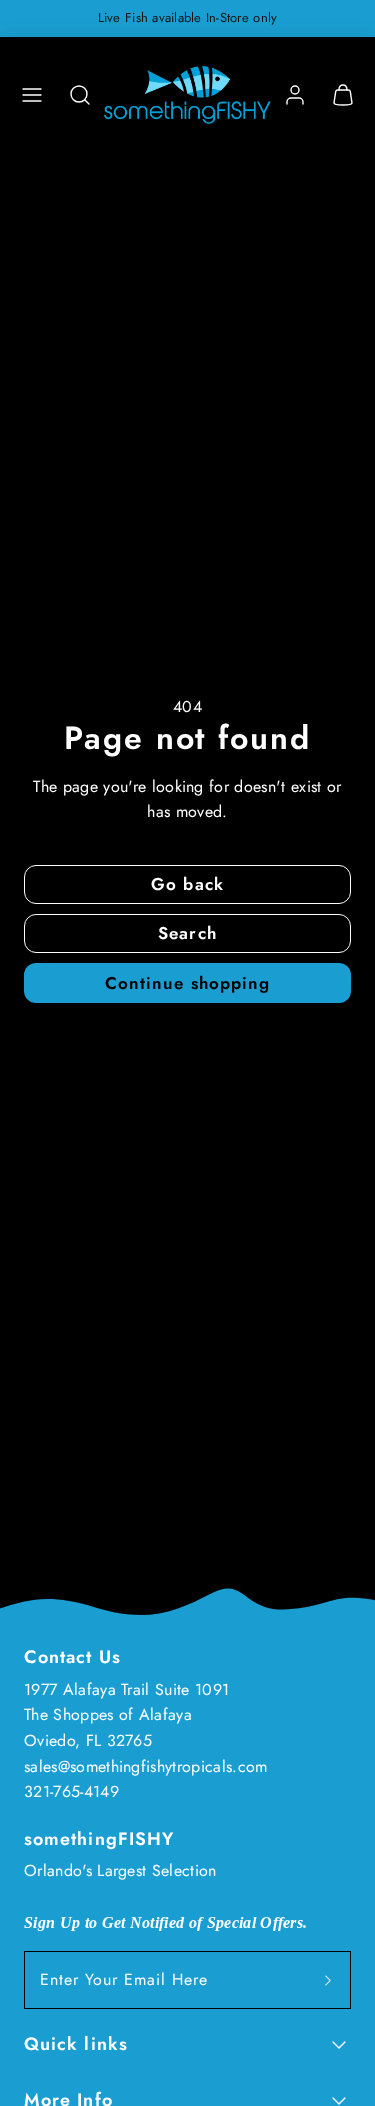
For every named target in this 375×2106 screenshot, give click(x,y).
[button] (32, 95)
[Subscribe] (328, 1980)
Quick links (76, 2044)
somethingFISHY (99, 1839)
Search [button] (187, 933)
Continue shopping (187, 983)
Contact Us (72, 1657)
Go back (187, 884)
